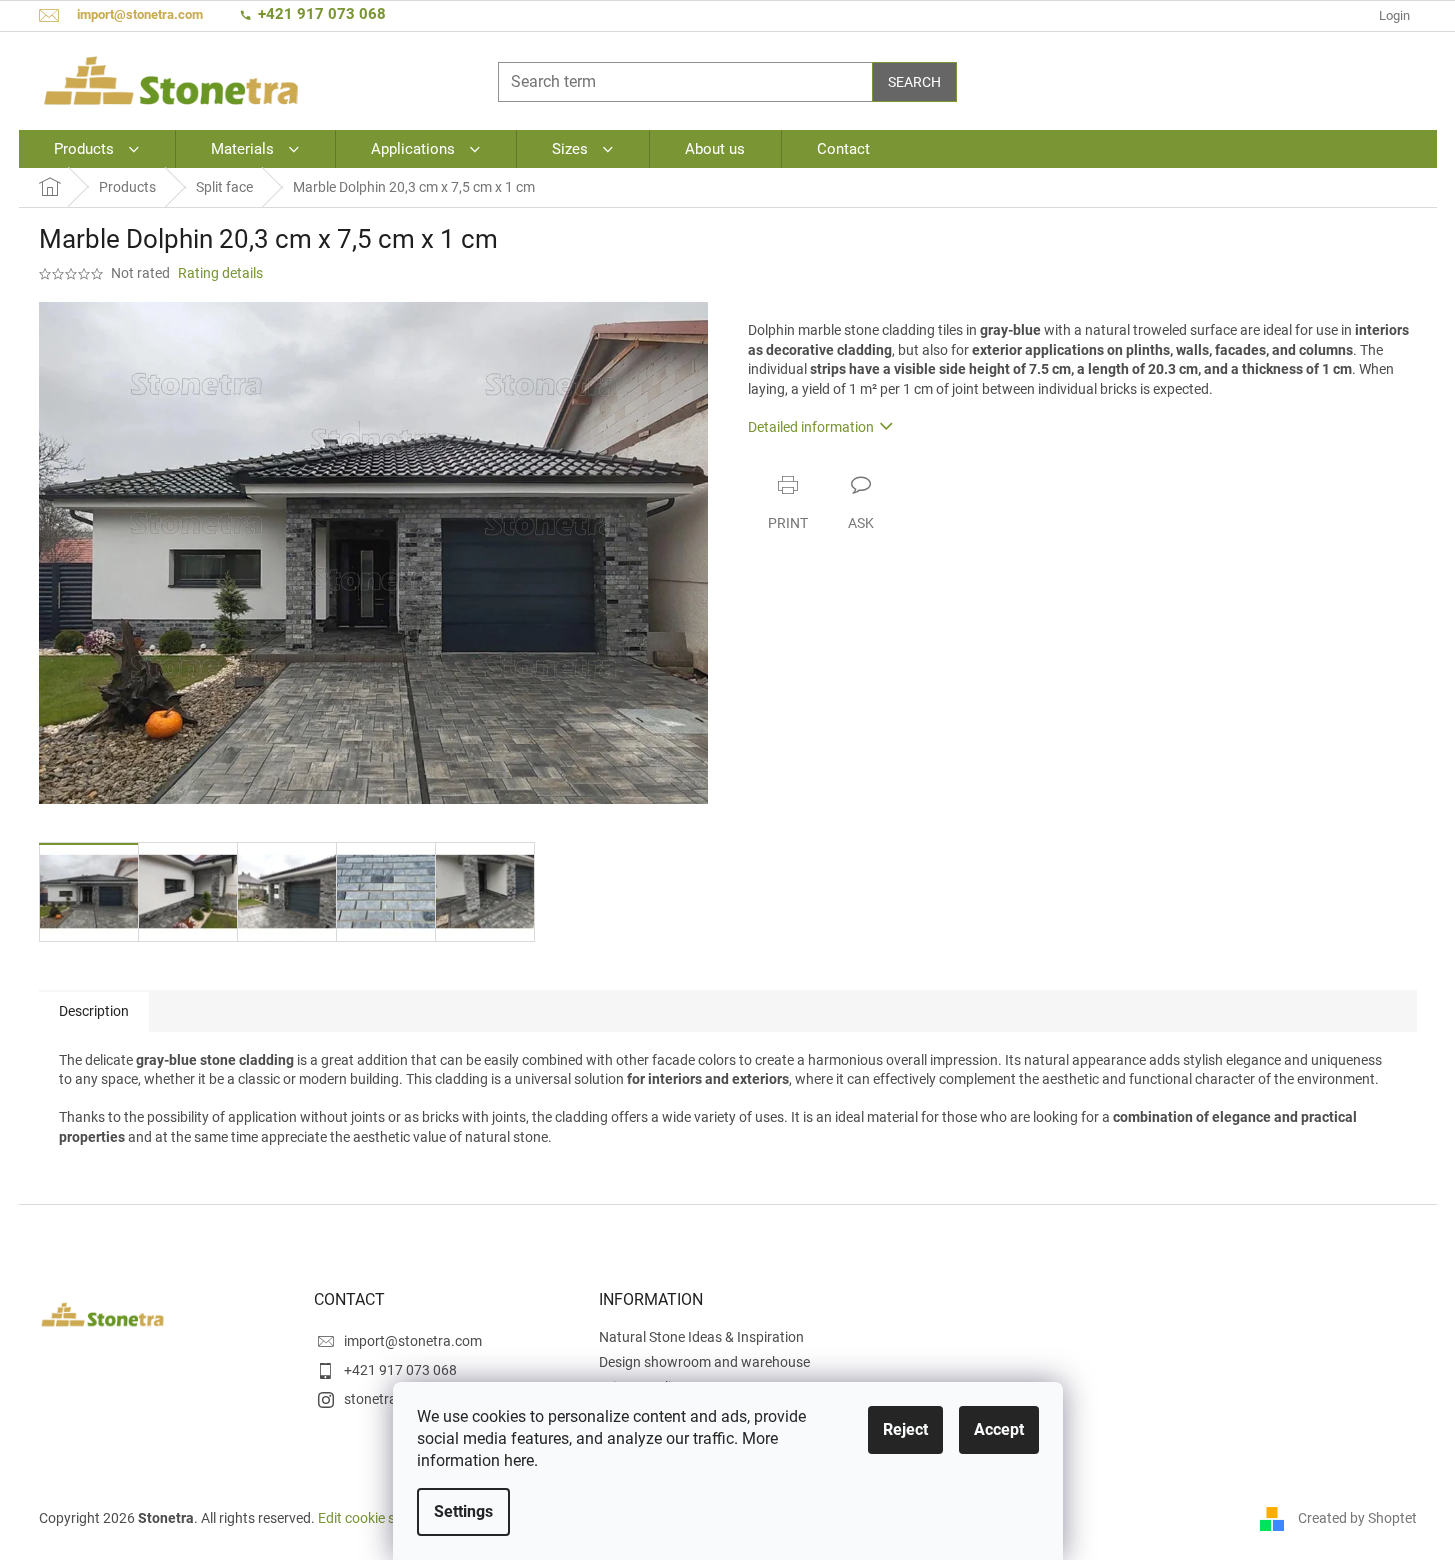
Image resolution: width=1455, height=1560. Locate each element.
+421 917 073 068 (322, 14)
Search (914, 82)
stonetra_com (387, 1399)
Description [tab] (94, 1011)
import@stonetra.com (413, 1341)
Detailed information (811, 427)
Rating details (220, 273)
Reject (905, 1429)
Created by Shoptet (1357, 1518)
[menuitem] (96, 149)
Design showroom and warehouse (704, 1362)
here (519, 1460)
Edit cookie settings (378, 1518)
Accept (999, 1429)
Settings (463, 1511)
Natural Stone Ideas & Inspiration (701, 1337)
